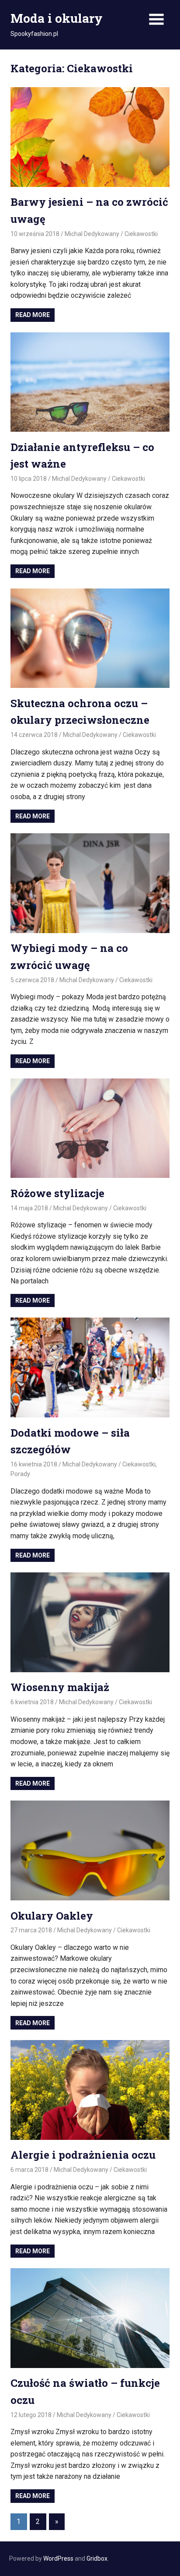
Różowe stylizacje (57, 1193)
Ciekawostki (141, 234)
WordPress (58, 2558)
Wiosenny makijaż (60, 1687)
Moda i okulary (57, 18)
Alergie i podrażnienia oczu (83, 2155)
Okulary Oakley (52, 1916)
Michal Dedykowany (92, 234)
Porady (20, 1474)
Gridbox (97, 2558)
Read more (33, 315)
